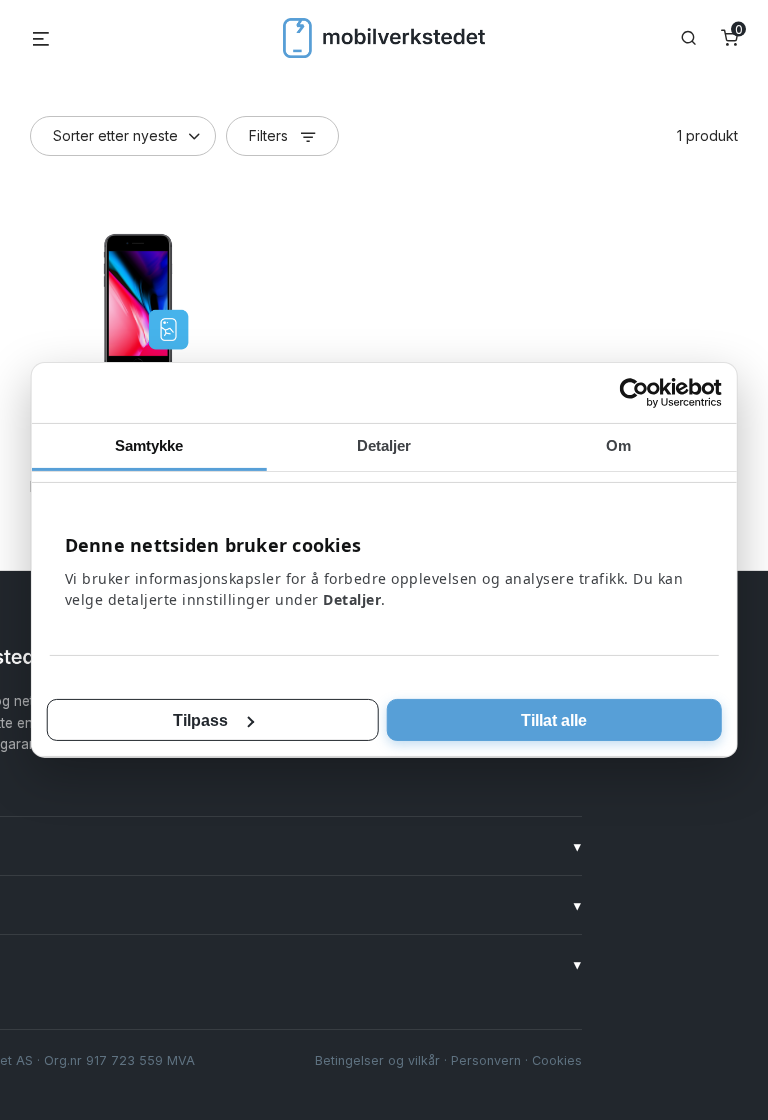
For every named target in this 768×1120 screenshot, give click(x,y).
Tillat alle (554, 720)
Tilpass (200, 720)
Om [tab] (618, 445)
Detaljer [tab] (384, 445)
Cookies (557, 1060)
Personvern (486, 1060)
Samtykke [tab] (149, 445)
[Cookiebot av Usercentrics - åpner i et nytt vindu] (633, 393)
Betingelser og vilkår (377, 1060)
